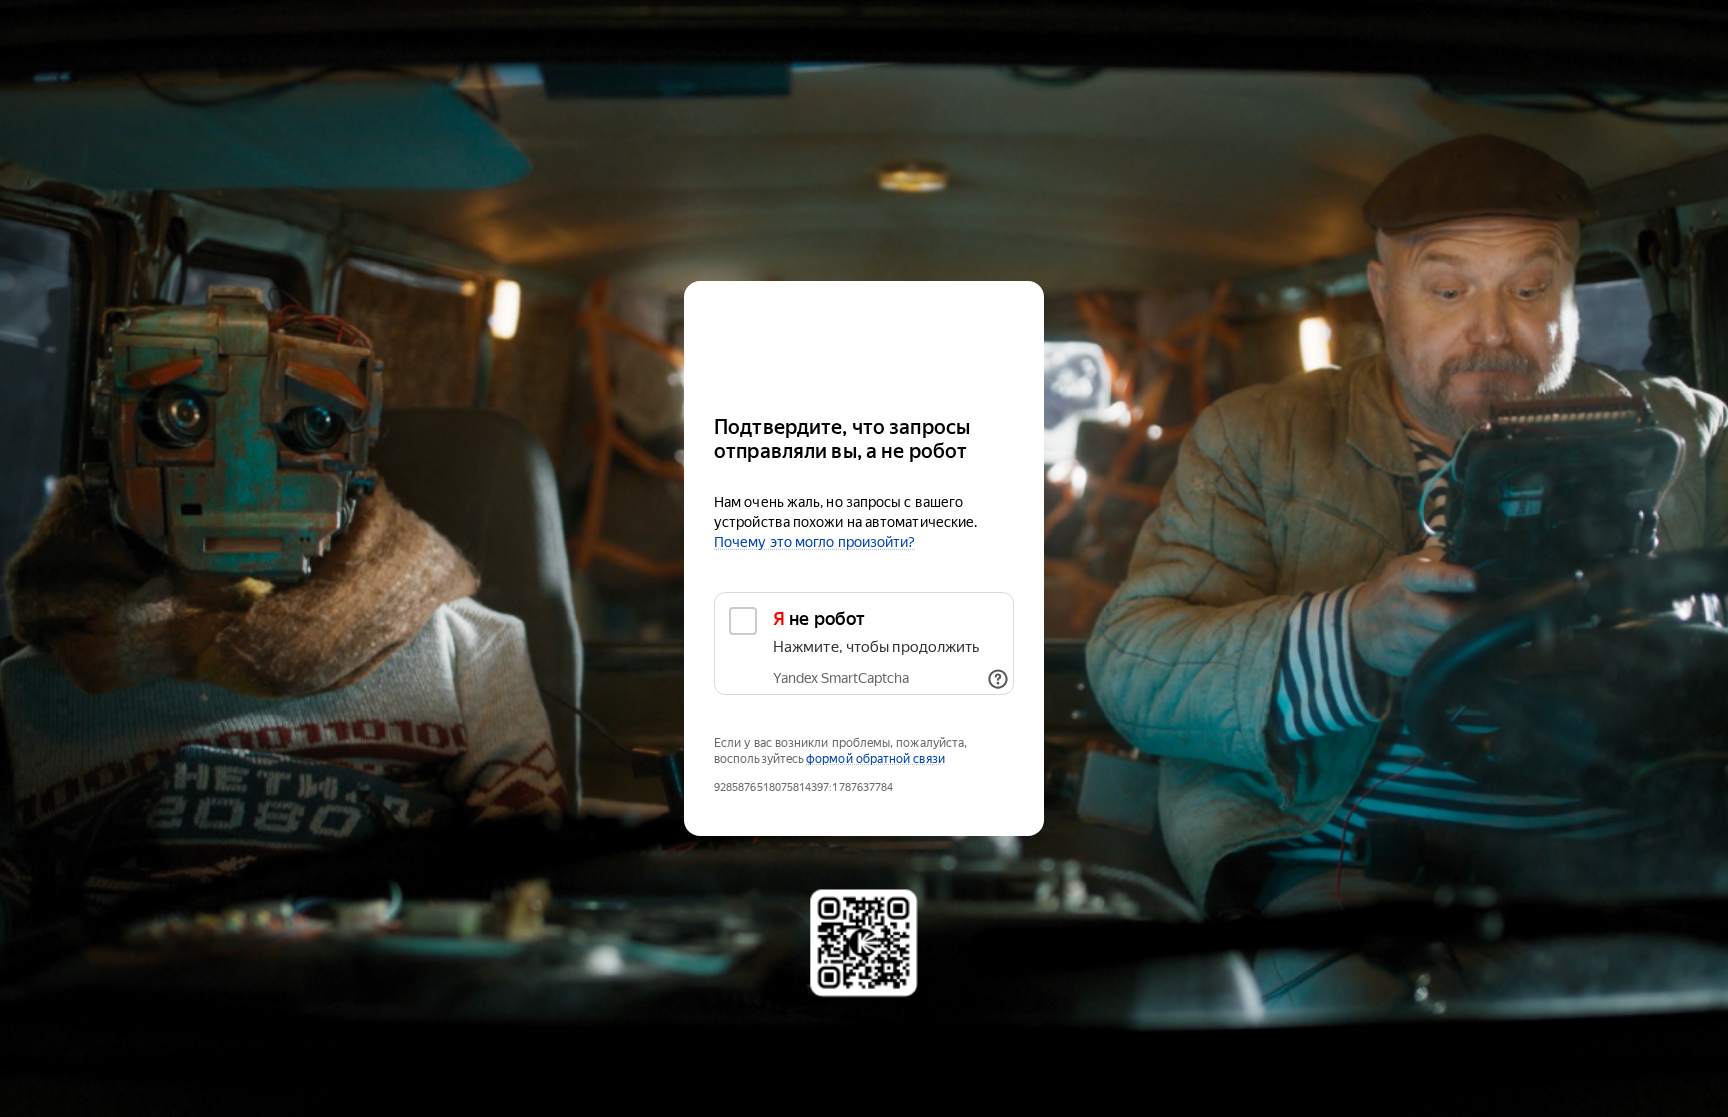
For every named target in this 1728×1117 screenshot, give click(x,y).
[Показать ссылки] (998, 679)
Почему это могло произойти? (814, 542)
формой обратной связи (875, 759)
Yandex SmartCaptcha (841, 678)
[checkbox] (864, 643)
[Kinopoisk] (864, 339)
